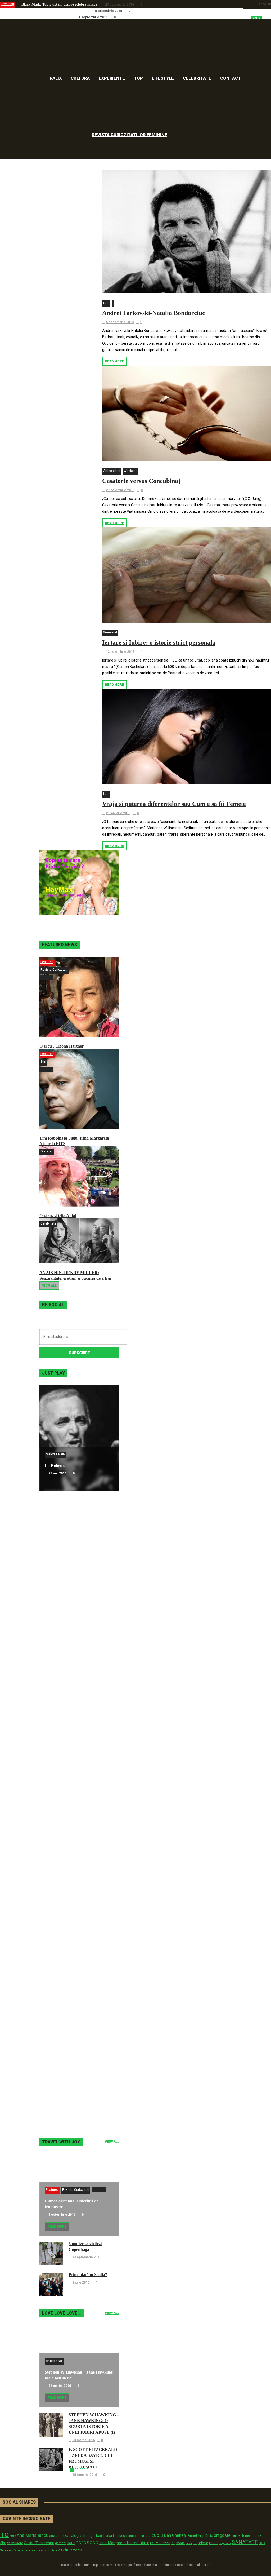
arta (52, 2536)
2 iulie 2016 (81, 2282)
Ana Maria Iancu (33, 2535)
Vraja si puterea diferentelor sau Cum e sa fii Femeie (174, 804)
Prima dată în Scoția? (88, 2275)
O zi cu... (47, 1151)
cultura (145, 2536)
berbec (120, 2536)
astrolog (71, 2535)
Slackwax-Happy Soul (65, 1889)
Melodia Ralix (56, 1454)
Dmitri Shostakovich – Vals (69, 1995)
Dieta (209, 2536)
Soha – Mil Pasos (60, 1571)
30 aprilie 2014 (59, 1685)
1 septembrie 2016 (93, 17)
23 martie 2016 (83, 2440)
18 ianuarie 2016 (85, 2475)
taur (27, 2550)
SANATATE (245, 2542)
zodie (78, 2550)
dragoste (222, 2535)
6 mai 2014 (57, 1579)
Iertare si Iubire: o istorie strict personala (159, 642)
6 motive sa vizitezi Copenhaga (46, 17)
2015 (13, 2536)
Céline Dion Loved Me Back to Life (76, 1677)
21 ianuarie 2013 (118, 813)
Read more (114, 361)
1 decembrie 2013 (62, 2003)
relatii (214, 2543)
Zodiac (65, 2550)
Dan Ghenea (175, 2535)
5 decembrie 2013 (120, 322)
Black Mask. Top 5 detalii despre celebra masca (59, 4)
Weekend (130, 471)
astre (60, 2536)
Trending (8, 4)
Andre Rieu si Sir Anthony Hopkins (77, 1783)
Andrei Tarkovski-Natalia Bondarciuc (154, 313)
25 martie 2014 (60, 1791)
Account (265, 4)
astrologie (87, 2535)
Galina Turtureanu (39, 2543)
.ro (4, 2534)
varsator (45, 2550)
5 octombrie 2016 (109, 11)
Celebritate (48, 1223)
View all (49, 1285)
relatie (203, 2543)
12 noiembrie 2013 (120, 652)
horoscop (87, 2542)
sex (262, 2543)
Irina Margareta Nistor (118, 2543)
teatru (35, 2550)
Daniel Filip (196, 2535)
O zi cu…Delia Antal (58, 1216)
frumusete (15, 2543)
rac (195, 2543)
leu (173, 2543)
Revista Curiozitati (54, 970)
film (3, 2543)
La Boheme (55, 1466)
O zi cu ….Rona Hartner (62, 1046)
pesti (189, 2543)
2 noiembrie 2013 (62, 2109)
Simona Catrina (12, 2550)
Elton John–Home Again (67, 2101)
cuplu (157, 2535)
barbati (109, 2536)
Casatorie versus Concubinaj (141, 481)
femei (236, 2536)
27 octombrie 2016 (119, 5)
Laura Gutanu (160, 2543)
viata (54, 2550)
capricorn (133, 2536)
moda (180, 2543)
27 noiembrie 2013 (120, 490)
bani (99, 2536)
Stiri (43, 1062)
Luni (106, 303)
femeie (247, 2536)
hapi (71, 2543)
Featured (47, 962)
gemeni (61, 2543)
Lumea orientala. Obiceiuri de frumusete (54, 11)
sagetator (225, 2543)
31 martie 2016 (60, 2386)
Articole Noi (112, 471)
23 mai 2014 (57, 1473)
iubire (144, 2543)
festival (259, 2536)
